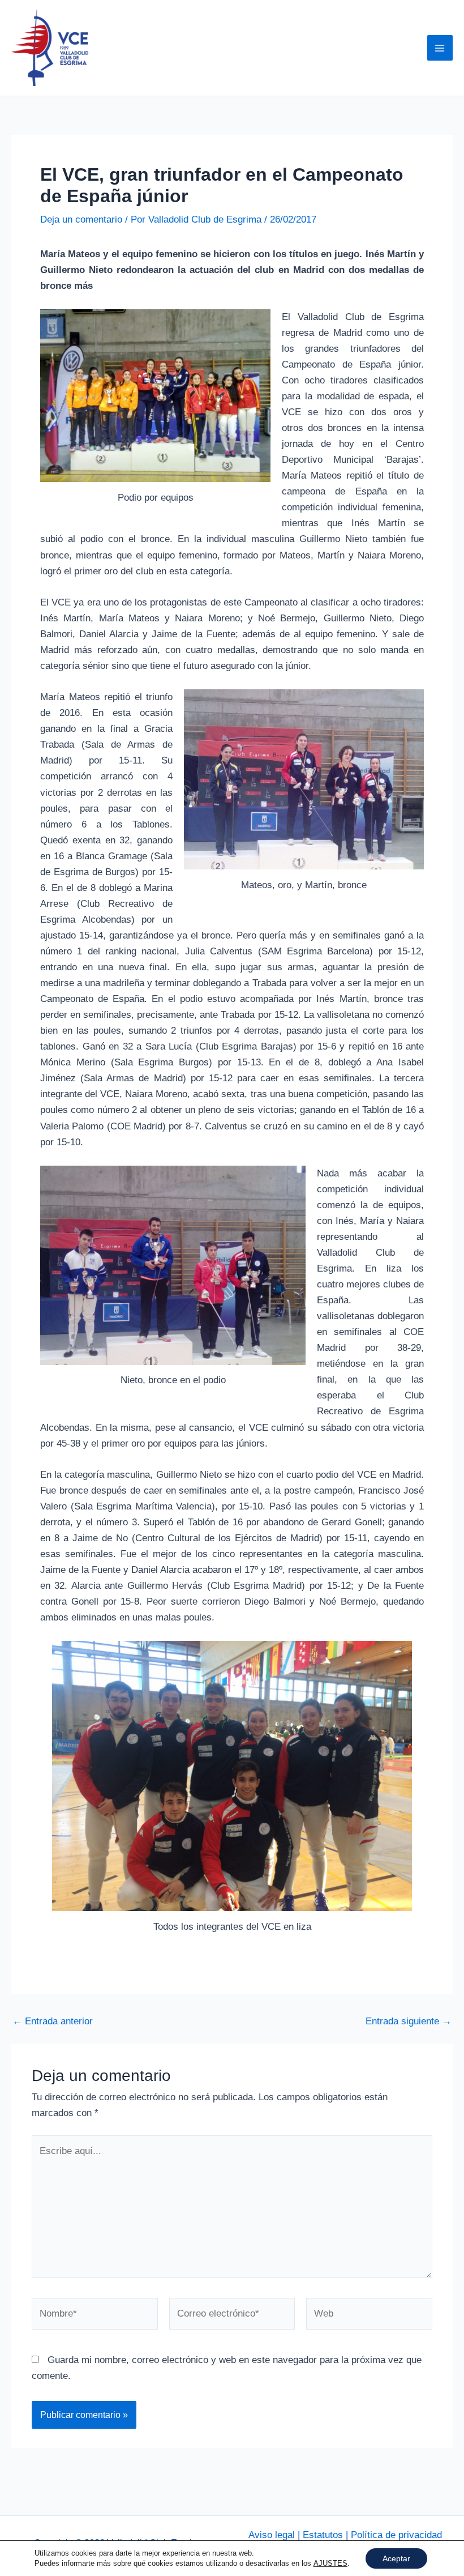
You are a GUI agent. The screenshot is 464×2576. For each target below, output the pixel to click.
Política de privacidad (396, 2535)
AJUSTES (330, 2563)
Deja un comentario (81, 219)
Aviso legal (272, 2535)
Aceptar (396, 2558)
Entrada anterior (53, 2021)
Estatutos (323, 2535)
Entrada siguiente (409, 2021)
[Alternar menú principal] (440, 48)
